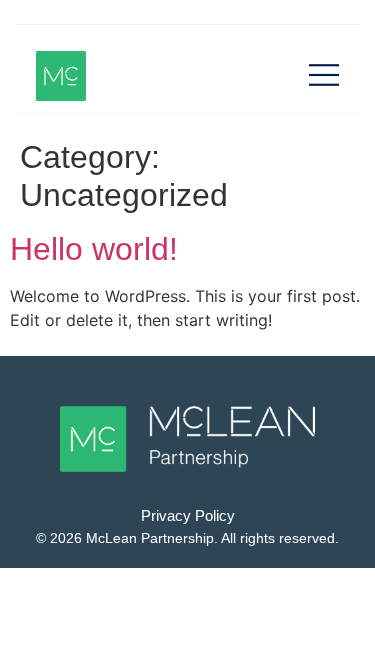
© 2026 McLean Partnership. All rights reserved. (187, 538)
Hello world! (94, 249)
